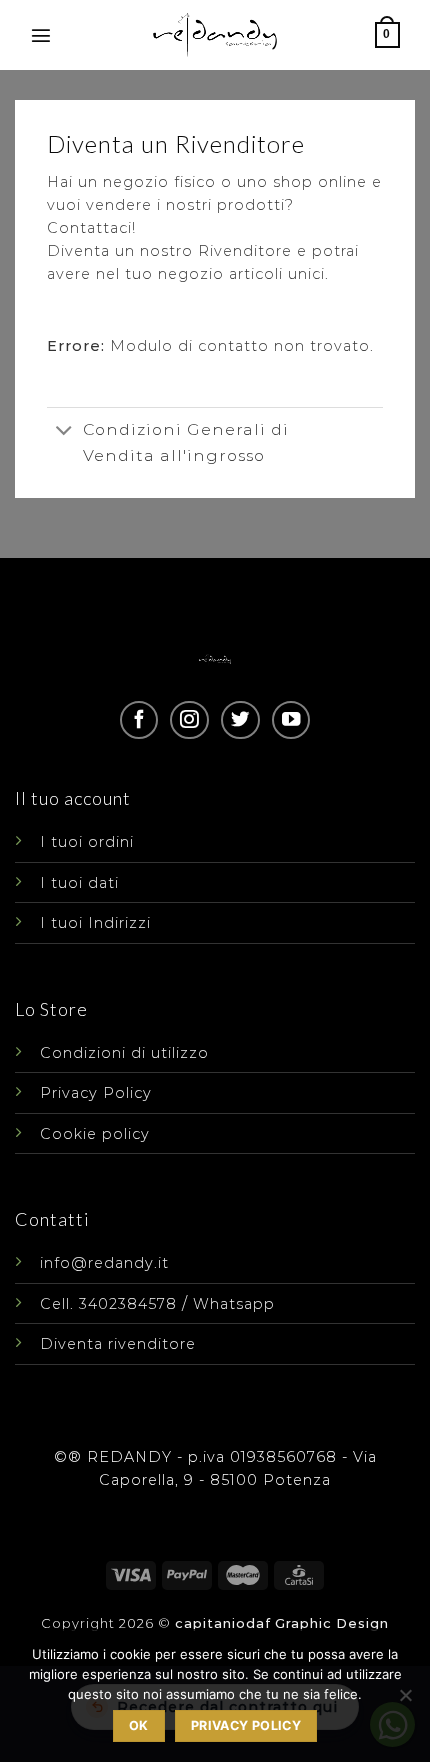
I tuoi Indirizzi (95, 923)
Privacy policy (246, 1725)
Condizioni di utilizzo (124, 1053)
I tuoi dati (79, 883)
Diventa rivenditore (118, 1344)
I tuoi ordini (87, 842)
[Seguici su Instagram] (189, 720)
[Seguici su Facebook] (139, 720)
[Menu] (41, 35)
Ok (139, 1725)
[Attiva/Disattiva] (64, 432)
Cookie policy (95, 1134)
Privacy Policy (96, 1093)
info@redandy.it (104, 1263)
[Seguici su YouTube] (291, 720)
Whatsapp (234, 1304)
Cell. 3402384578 (108, 1304)
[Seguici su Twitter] (240, 720)
